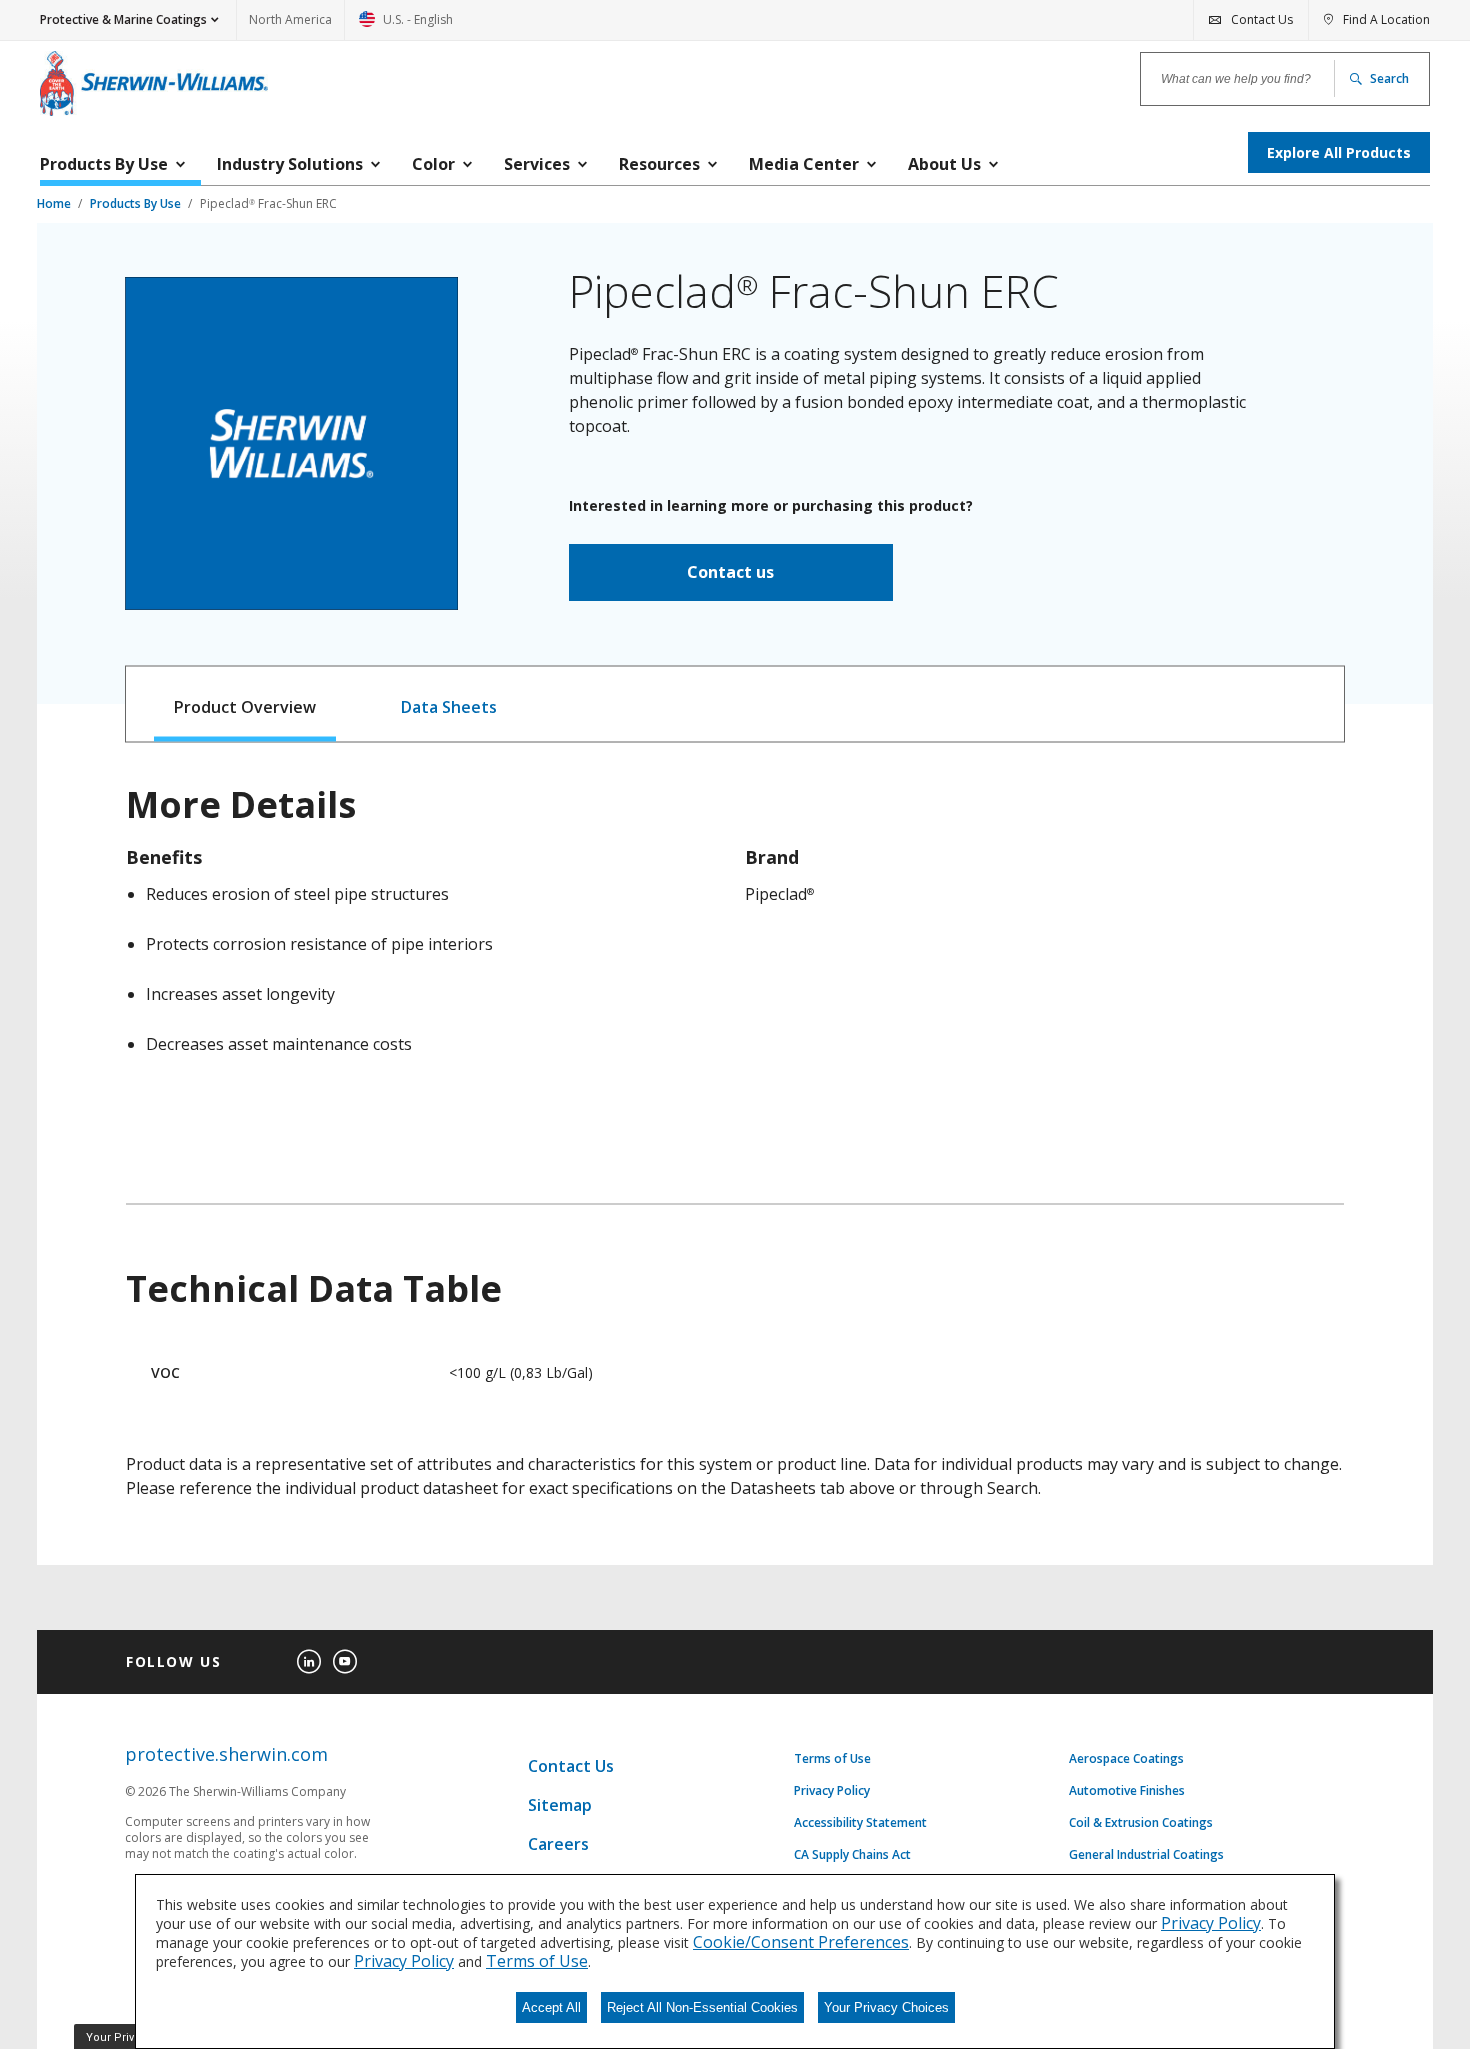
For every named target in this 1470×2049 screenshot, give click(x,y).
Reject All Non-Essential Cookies (702, 2007)
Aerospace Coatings (1126, 1759)
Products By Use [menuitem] (104, 164)
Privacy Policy (832, 1791)
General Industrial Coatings (1146, 1855)
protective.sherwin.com (226, 1754)
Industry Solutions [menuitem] (290, 164)
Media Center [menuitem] (804, 164)
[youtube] (345, 1662)
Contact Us (571, 1766)
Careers (558, 1844)
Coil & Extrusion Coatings (1141, 1823)
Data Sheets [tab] (449, 707)
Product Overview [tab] (245, 707)
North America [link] (290, 19)
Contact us (730, 572)
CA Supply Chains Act (852, 1855)
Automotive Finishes (1127, 1791)
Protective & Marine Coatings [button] (123, 19)
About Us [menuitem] (944, 164)
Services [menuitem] (537, 164)
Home (55, 203)
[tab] (245, 704)
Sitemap (560, 1805)
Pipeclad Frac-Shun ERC (268, 203)
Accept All (551, 2007)
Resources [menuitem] (659, 164)
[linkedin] (309, 1662)
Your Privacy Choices (886, 2007)
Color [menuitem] (433, 164)
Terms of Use (832, 1759)
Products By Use (137, 203)
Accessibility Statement (860, 1823)
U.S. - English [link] (406, 25)
